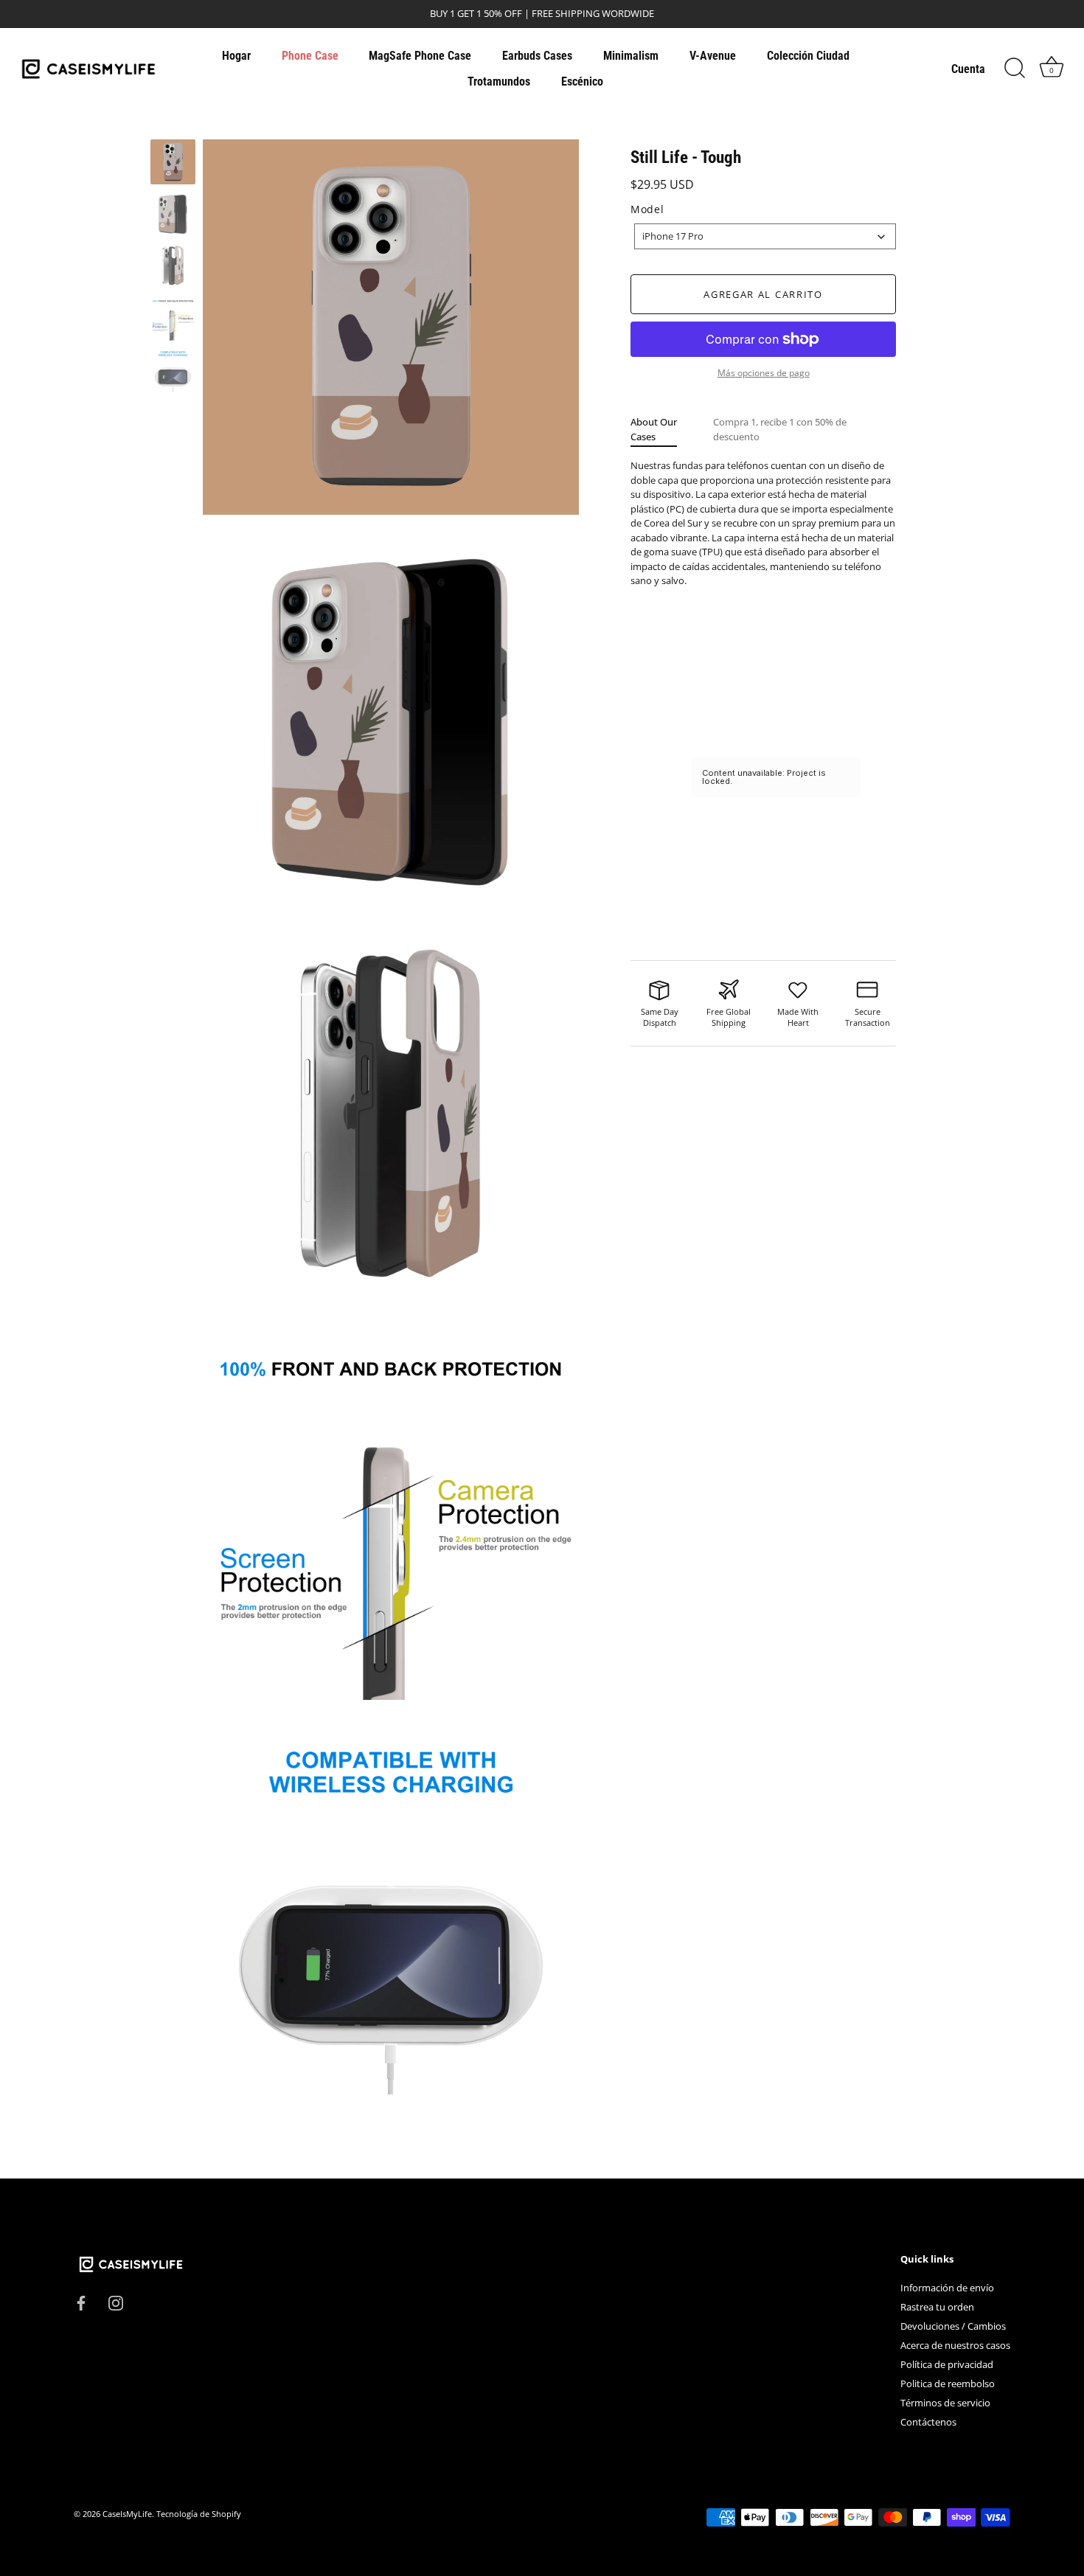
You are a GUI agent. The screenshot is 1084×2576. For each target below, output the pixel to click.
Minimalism (631, 56)
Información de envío (947, 2288)
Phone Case (310, 56)
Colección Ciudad (808, 56)
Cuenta (968, 69)
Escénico (582, 81)
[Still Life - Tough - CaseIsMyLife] (173, 162)
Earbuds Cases (537, 56)
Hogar (236, 56)
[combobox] (765, 236)
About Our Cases (654, 429)
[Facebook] (81, 2302)
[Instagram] (116, 2302)
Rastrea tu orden (937, 2307)
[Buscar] (1015, 69)
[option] (173, 164)
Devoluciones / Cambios (953, 2326)
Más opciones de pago (764, 372)
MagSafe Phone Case (420, 56)
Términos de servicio (945, 2403)
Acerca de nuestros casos (955, 2345)
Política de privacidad (947, 2364)
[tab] (672, 430)
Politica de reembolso (948, 2384)
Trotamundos (499, 81)
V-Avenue (713, 56)
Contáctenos (928, 2422)
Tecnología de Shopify (199, 2514)
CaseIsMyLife (127, 2514)
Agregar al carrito (763, 294)
